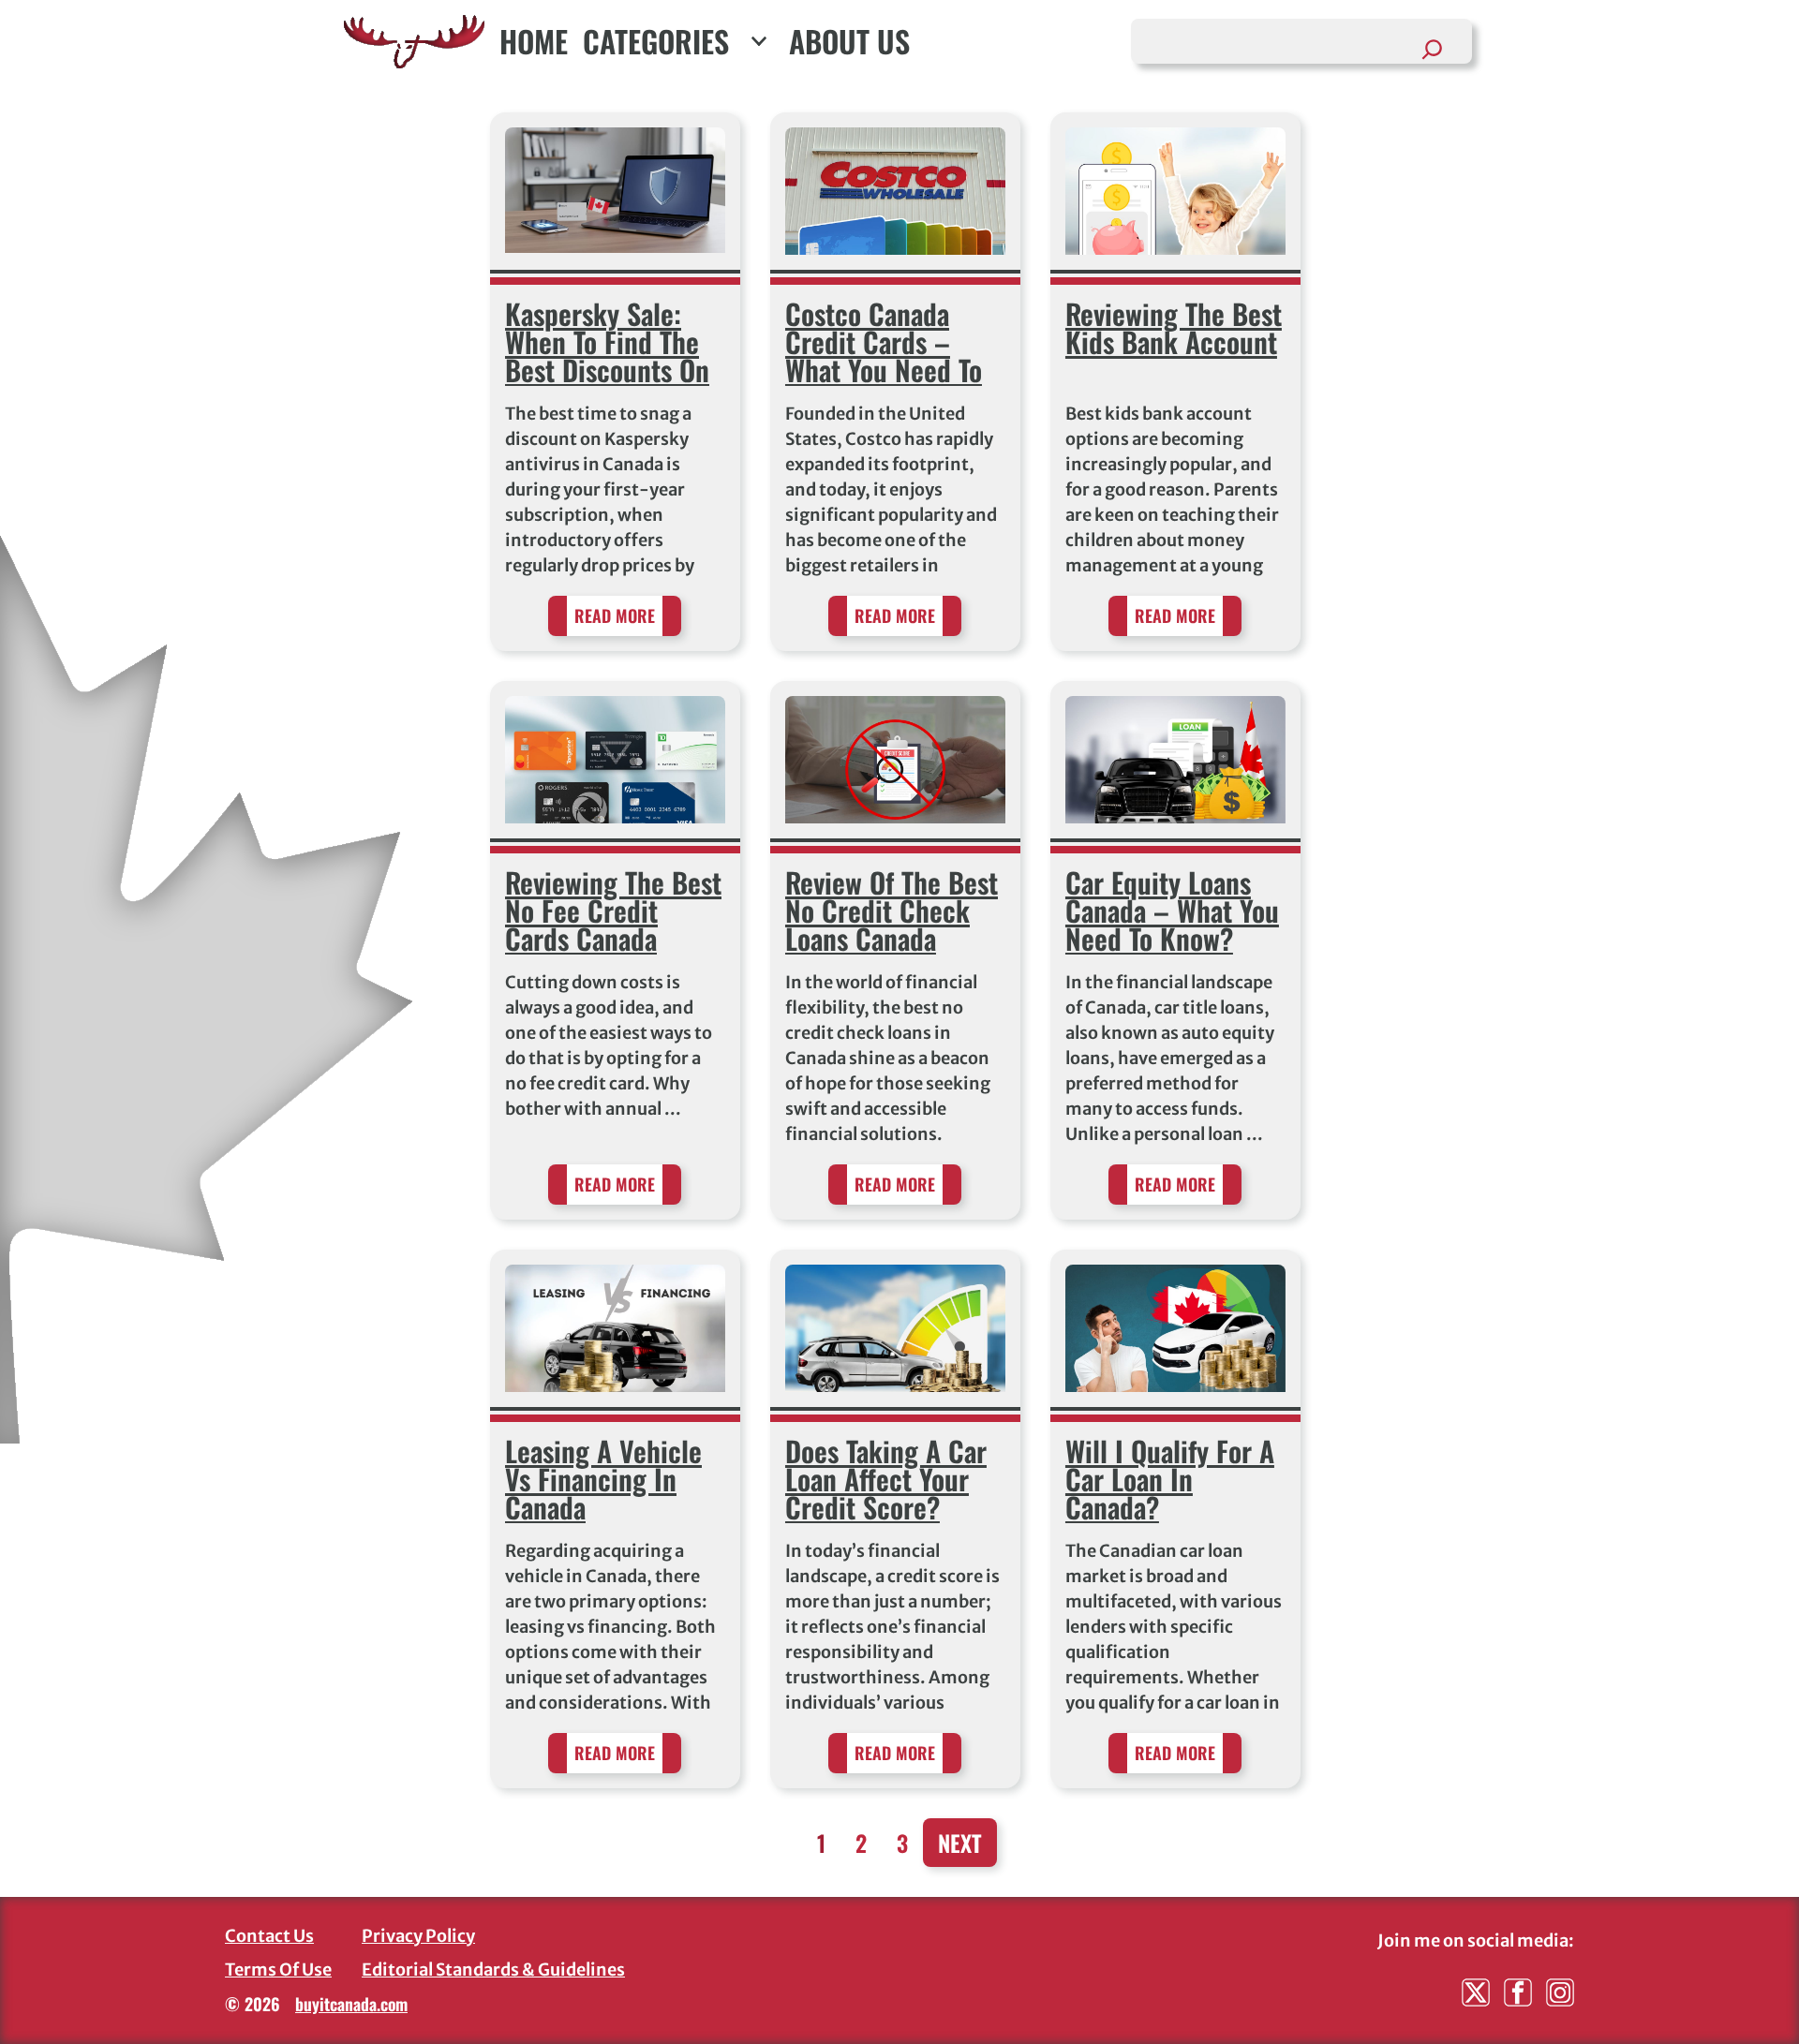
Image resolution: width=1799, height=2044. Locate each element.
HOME (534, 41)
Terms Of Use (278, 1970)
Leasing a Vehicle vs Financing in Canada (603, 1479)
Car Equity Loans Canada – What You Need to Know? (1172, 910)
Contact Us (269, 1936)
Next (960, 1843)
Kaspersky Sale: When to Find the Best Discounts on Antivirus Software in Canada (608, 370)
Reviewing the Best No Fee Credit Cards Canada (613, 910)
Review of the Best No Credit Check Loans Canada (892, 910)
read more (615, 615)
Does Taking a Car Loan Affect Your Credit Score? (886, 1479)
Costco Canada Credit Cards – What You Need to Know (884, 355)
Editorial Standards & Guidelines (493, 1970)
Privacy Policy (418, 1936)
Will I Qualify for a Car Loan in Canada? (1170, 1479)
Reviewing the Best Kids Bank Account (1174, 327)
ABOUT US (849, 41)
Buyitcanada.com (351, 2004)
